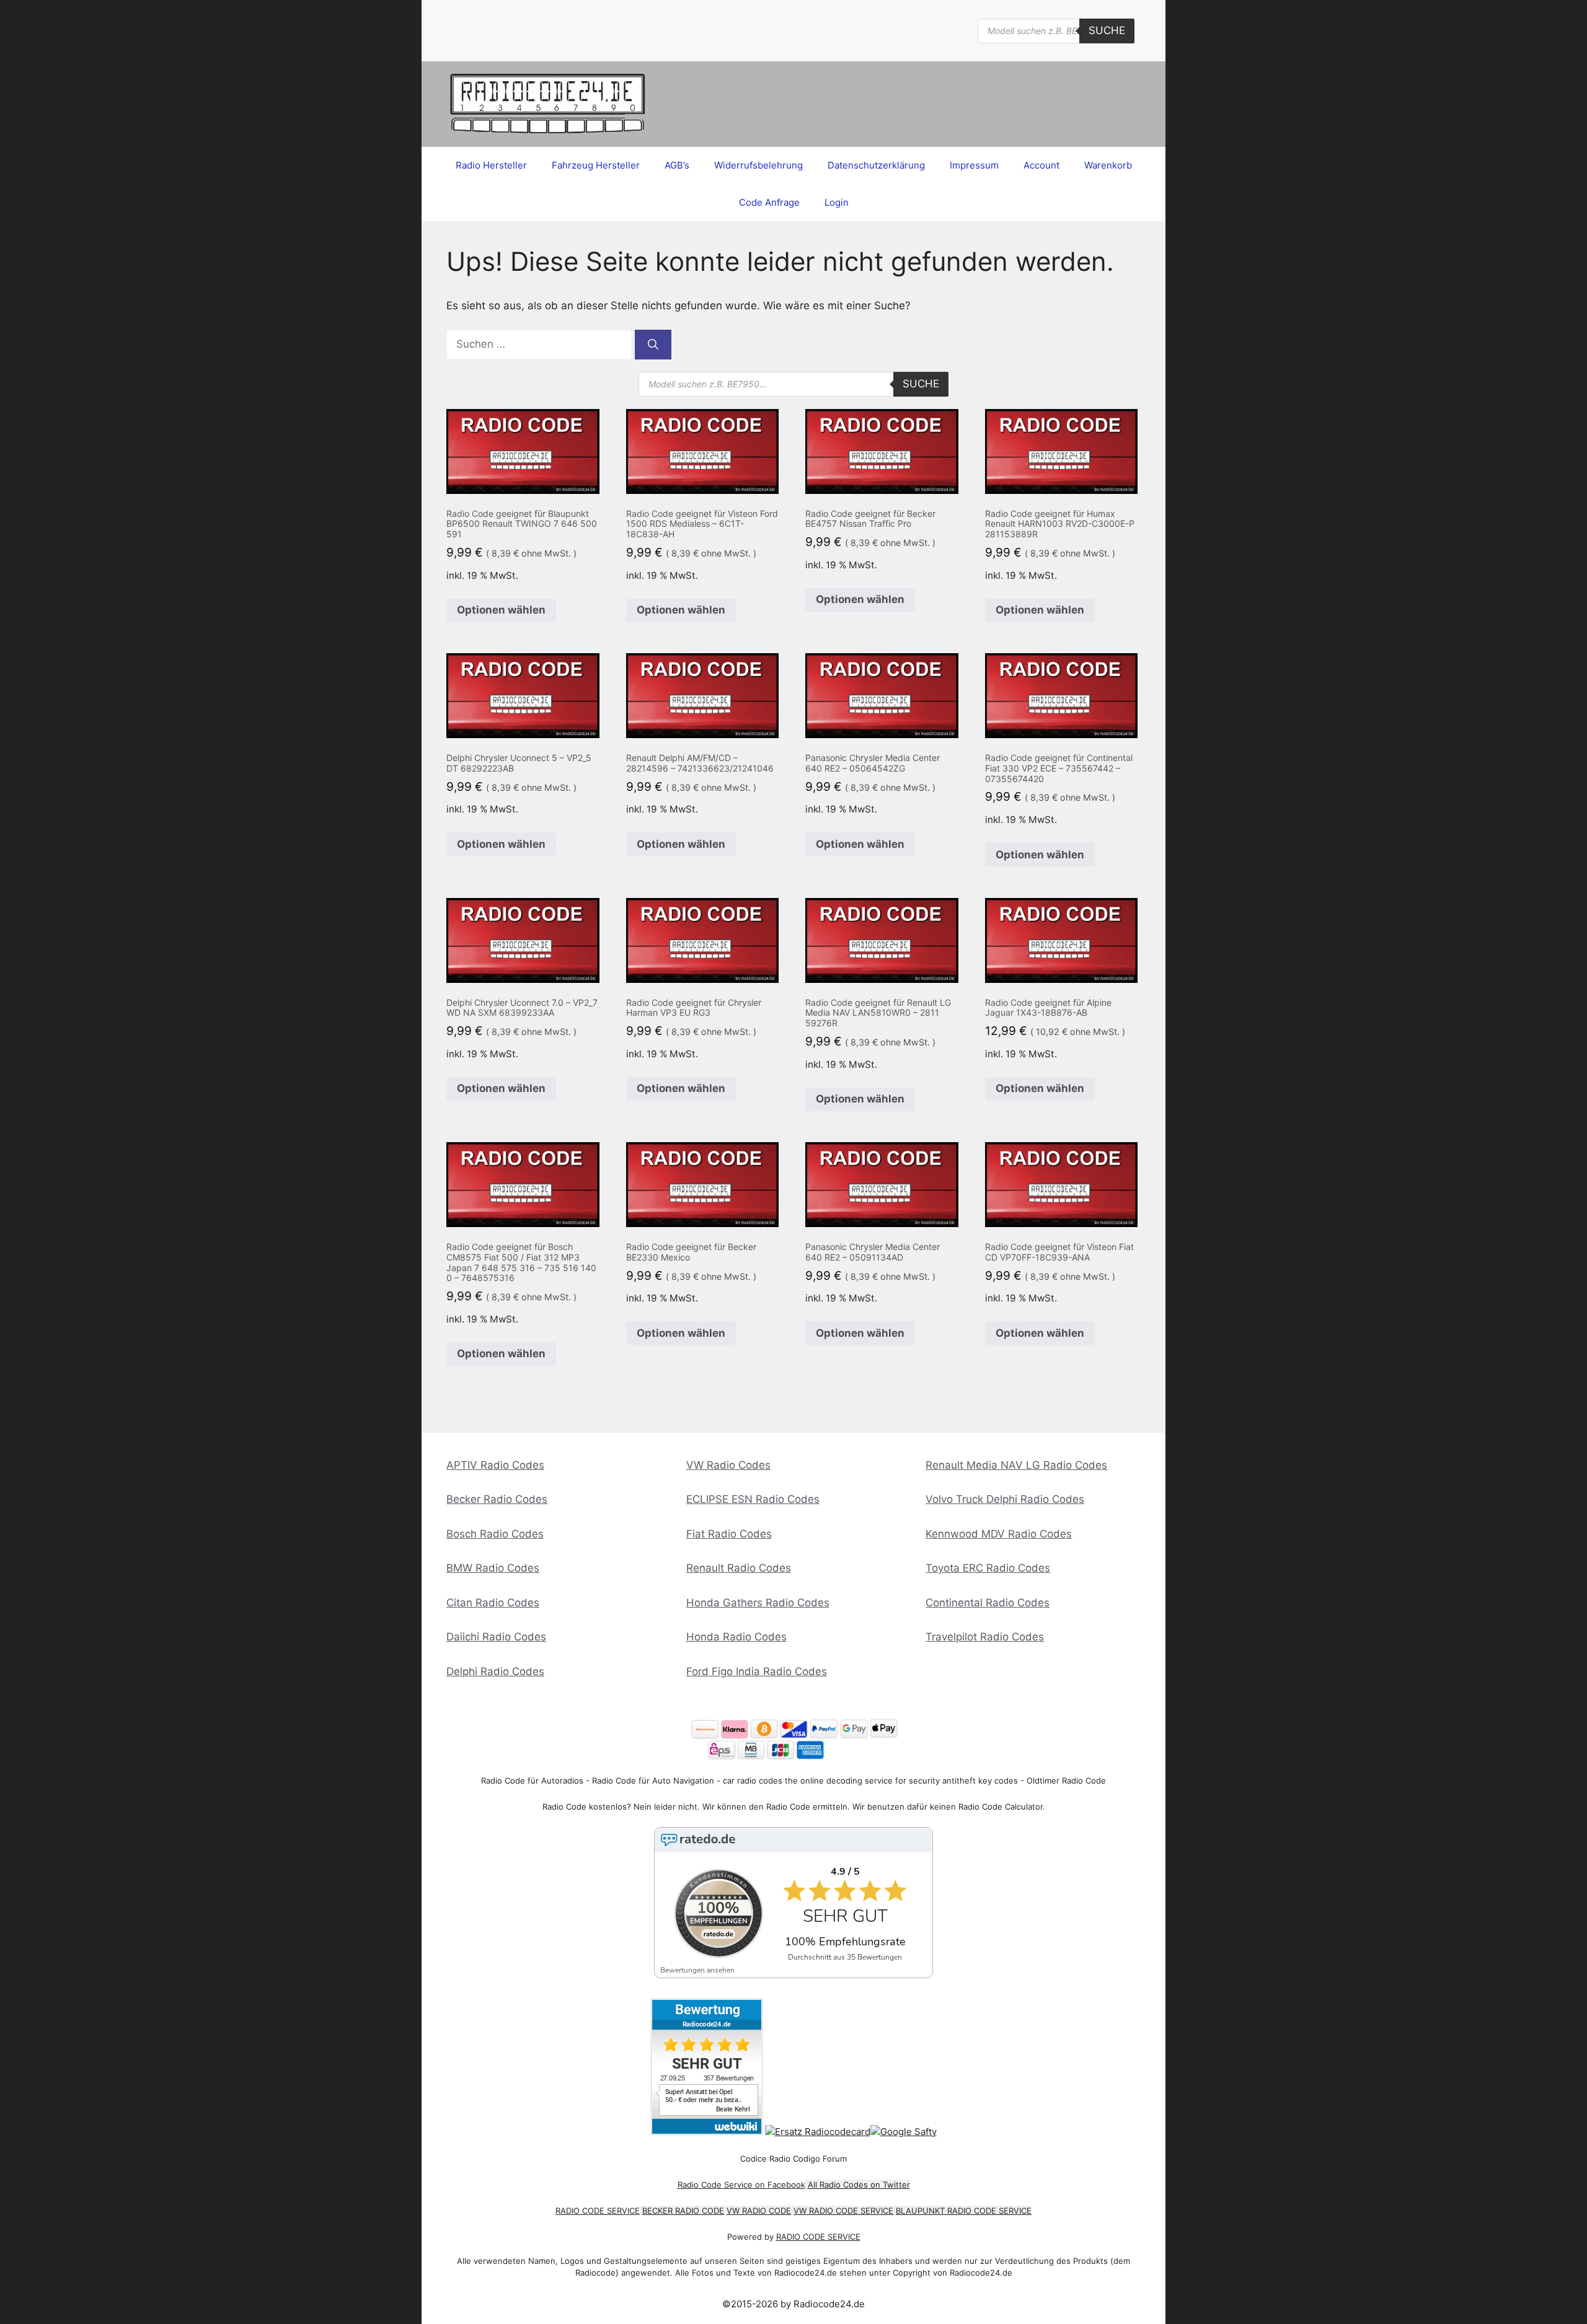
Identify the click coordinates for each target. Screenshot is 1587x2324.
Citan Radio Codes (493, 1603)
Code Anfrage (769, 202)
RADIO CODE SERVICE (598, 2211)
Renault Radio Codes (739, 1568)
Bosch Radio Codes (495, 1534)
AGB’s (677, 165)
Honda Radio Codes (736, 1637)
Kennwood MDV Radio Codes (999, 1534)
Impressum (974, 165)
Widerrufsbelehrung (758, 165)
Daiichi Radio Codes (496, 1637)
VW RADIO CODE (759, 2211)
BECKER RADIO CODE (683, 2211)
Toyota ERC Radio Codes (988, 1568)
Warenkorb (1108, 165)
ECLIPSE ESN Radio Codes (753, 1499)
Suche (1107, 30)
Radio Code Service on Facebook (741, 2185)
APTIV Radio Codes (495, 1465)
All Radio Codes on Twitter (859, 2185)
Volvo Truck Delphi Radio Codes (1005, 1499)
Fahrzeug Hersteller (596, 165)
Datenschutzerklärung (876, 165)
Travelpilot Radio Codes (985, 1637)
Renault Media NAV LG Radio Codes (1016, 1465)
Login (837, 202)
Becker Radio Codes (497, 1499)
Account (1041, 165)
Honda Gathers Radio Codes (758, 1603)
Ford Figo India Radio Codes (757, 1671)
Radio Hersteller (491, 165)
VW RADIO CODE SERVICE (843, 2211)
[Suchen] (653, 345)
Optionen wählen (501, 610)
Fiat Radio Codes (729, 1534)
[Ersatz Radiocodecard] (818, 2132)
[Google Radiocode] (904, 2132)
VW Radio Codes (728, 1465)
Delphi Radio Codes (495, 1671)
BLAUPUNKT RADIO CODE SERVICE (964, 2211)
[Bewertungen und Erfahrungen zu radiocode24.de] (707, 2132)
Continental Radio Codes (988, 1603)
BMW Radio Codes (493, 1568)
